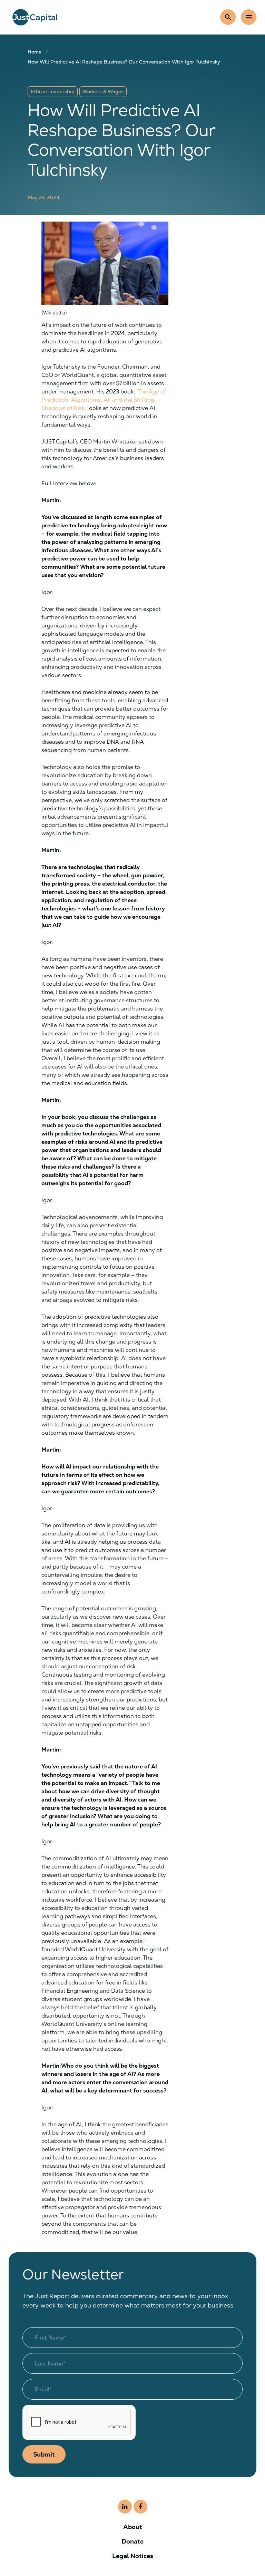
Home (35, 52)
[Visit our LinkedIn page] (125, 2507)
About (133, 2527)
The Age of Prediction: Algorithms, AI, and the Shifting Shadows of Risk (104, 400)
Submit (44, 2454)
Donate (132, 2541)
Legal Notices (133, 2556)
